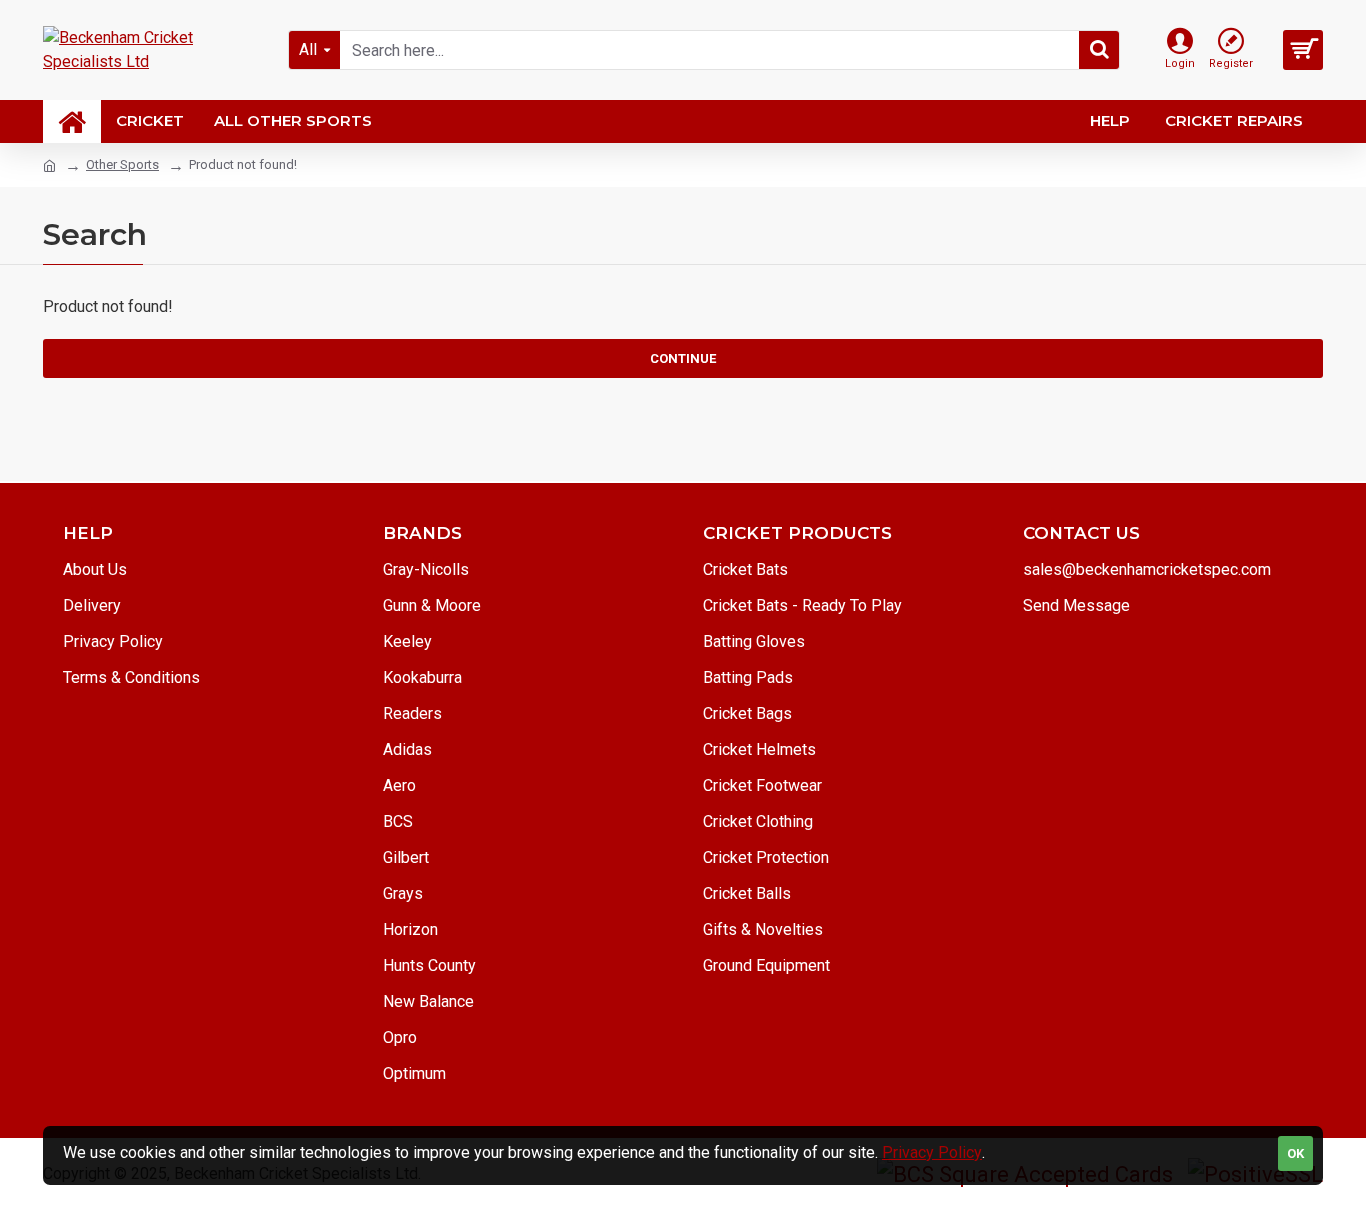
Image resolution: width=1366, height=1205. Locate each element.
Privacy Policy (932, 1152)
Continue (683, 358)
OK (1295, 1153)
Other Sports (122, 164)
